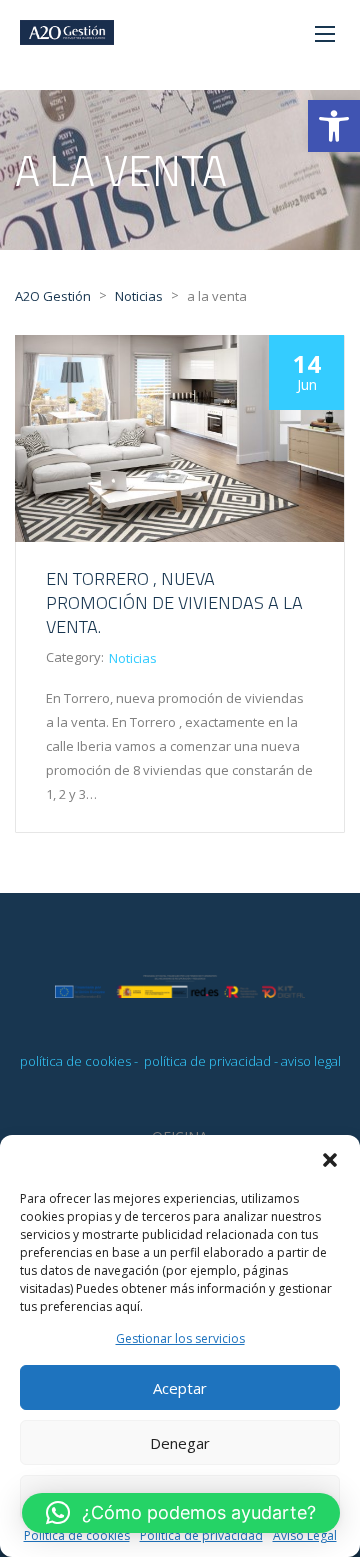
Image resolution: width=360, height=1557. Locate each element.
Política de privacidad (201, 1536)
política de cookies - (80, 1061)
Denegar (180, 1443)
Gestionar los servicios (180, 1338)
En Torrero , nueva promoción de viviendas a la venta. (174, 602)
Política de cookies (77, 1536)
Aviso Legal (305, 1536)
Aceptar (180, 1388)
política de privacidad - (211, 1061)
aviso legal (311, 1061)
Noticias (133, 658)
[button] (334, 126)
